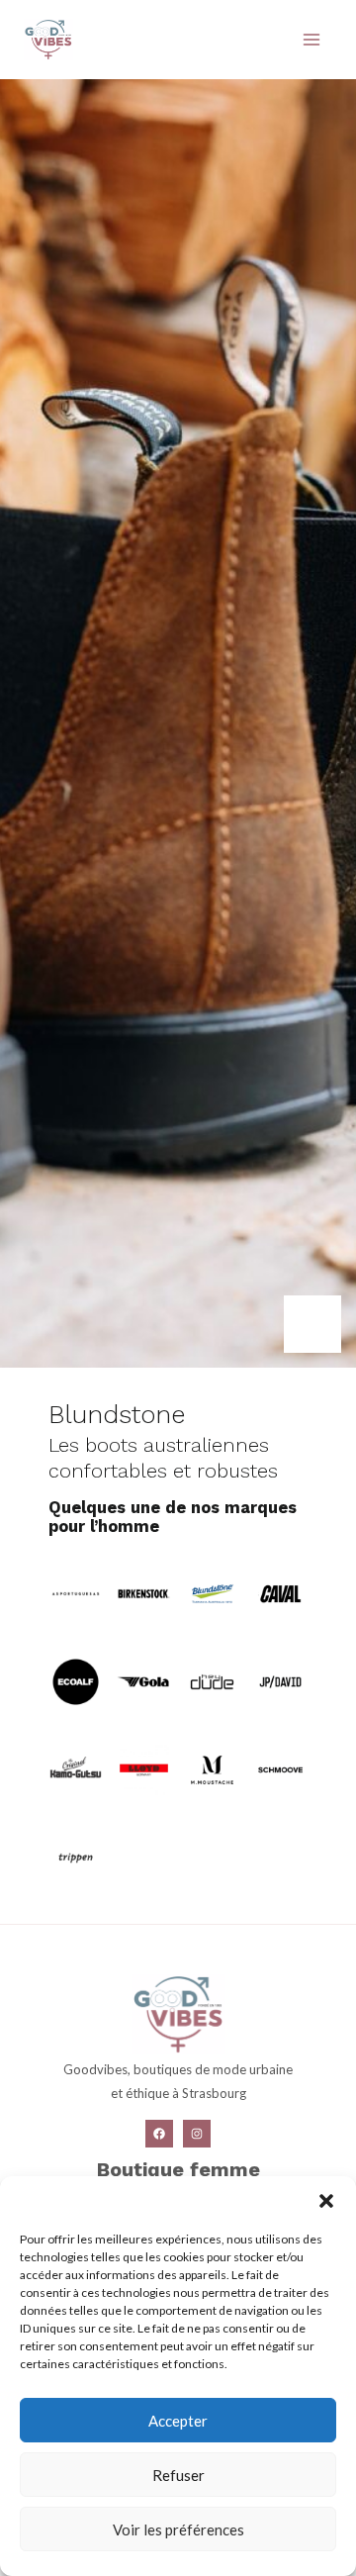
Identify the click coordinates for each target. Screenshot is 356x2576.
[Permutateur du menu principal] (311, 40)
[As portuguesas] (75, 1592)
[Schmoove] (280, 1768)
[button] (326, 2201)
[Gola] (143, 1680)
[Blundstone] (212, 1592)
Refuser (178, 2475)
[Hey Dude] (212, 1680)
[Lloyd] (143, 1768)
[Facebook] (159, 2134)
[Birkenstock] (143, 1592)
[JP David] (280, 1680)
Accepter (178, 2421)
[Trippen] (75, 1856)
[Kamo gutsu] (75, 1768)
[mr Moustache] (212, 1768)
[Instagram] (197, 2134)
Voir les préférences (178, 2529)
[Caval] (280, 1592)
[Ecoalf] (75, 1680)
